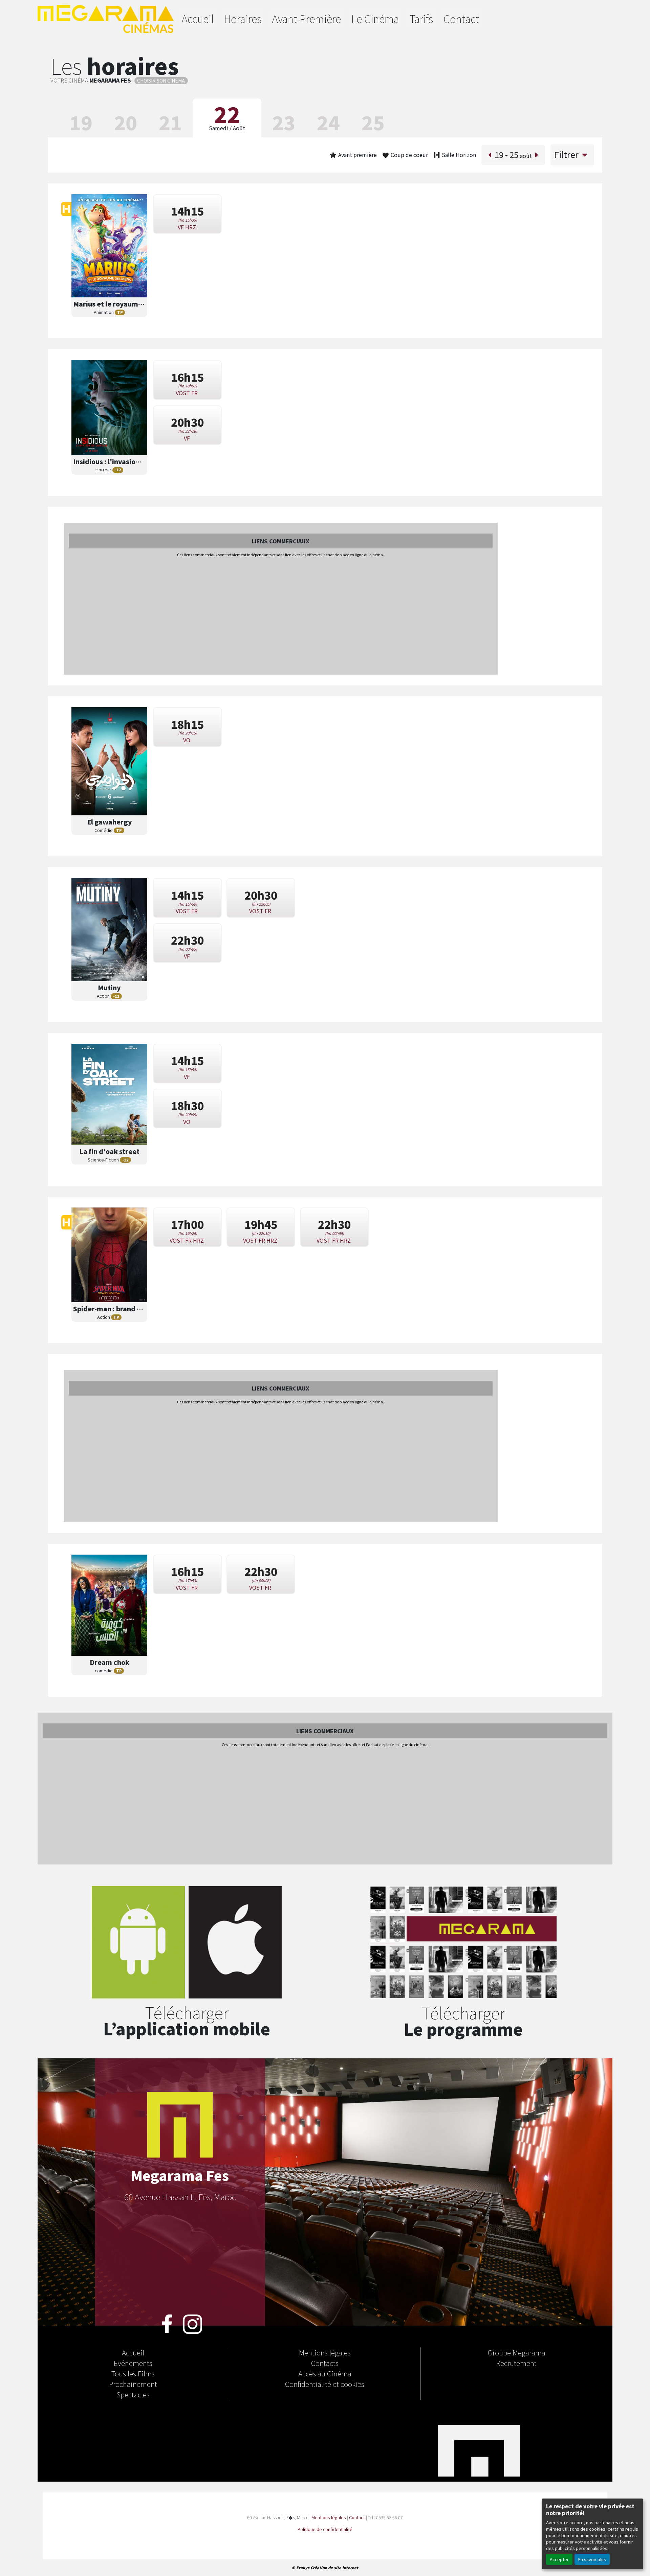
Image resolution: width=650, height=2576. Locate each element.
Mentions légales (325, 2352)
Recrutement (516, 2363)
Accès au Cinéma (325, 2373)
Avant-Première (306, 19)
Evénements (133, 2363)
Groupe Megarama (517, 2352)
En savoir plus (592, 2559)
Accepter (559, 2559)
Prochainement (133, 2384)
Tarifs (421, 19)
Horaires (243, 19)
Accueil (198, 19)
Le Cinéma (375, 19)
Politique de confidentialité (325, 2529)
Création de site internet (334, 2568)
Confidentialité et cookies (325, 2384)
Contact (461, 19)
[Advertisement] (281, 616)
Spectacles (133, 2394)
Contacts (325, 2363)
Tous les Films (133, 2373)
